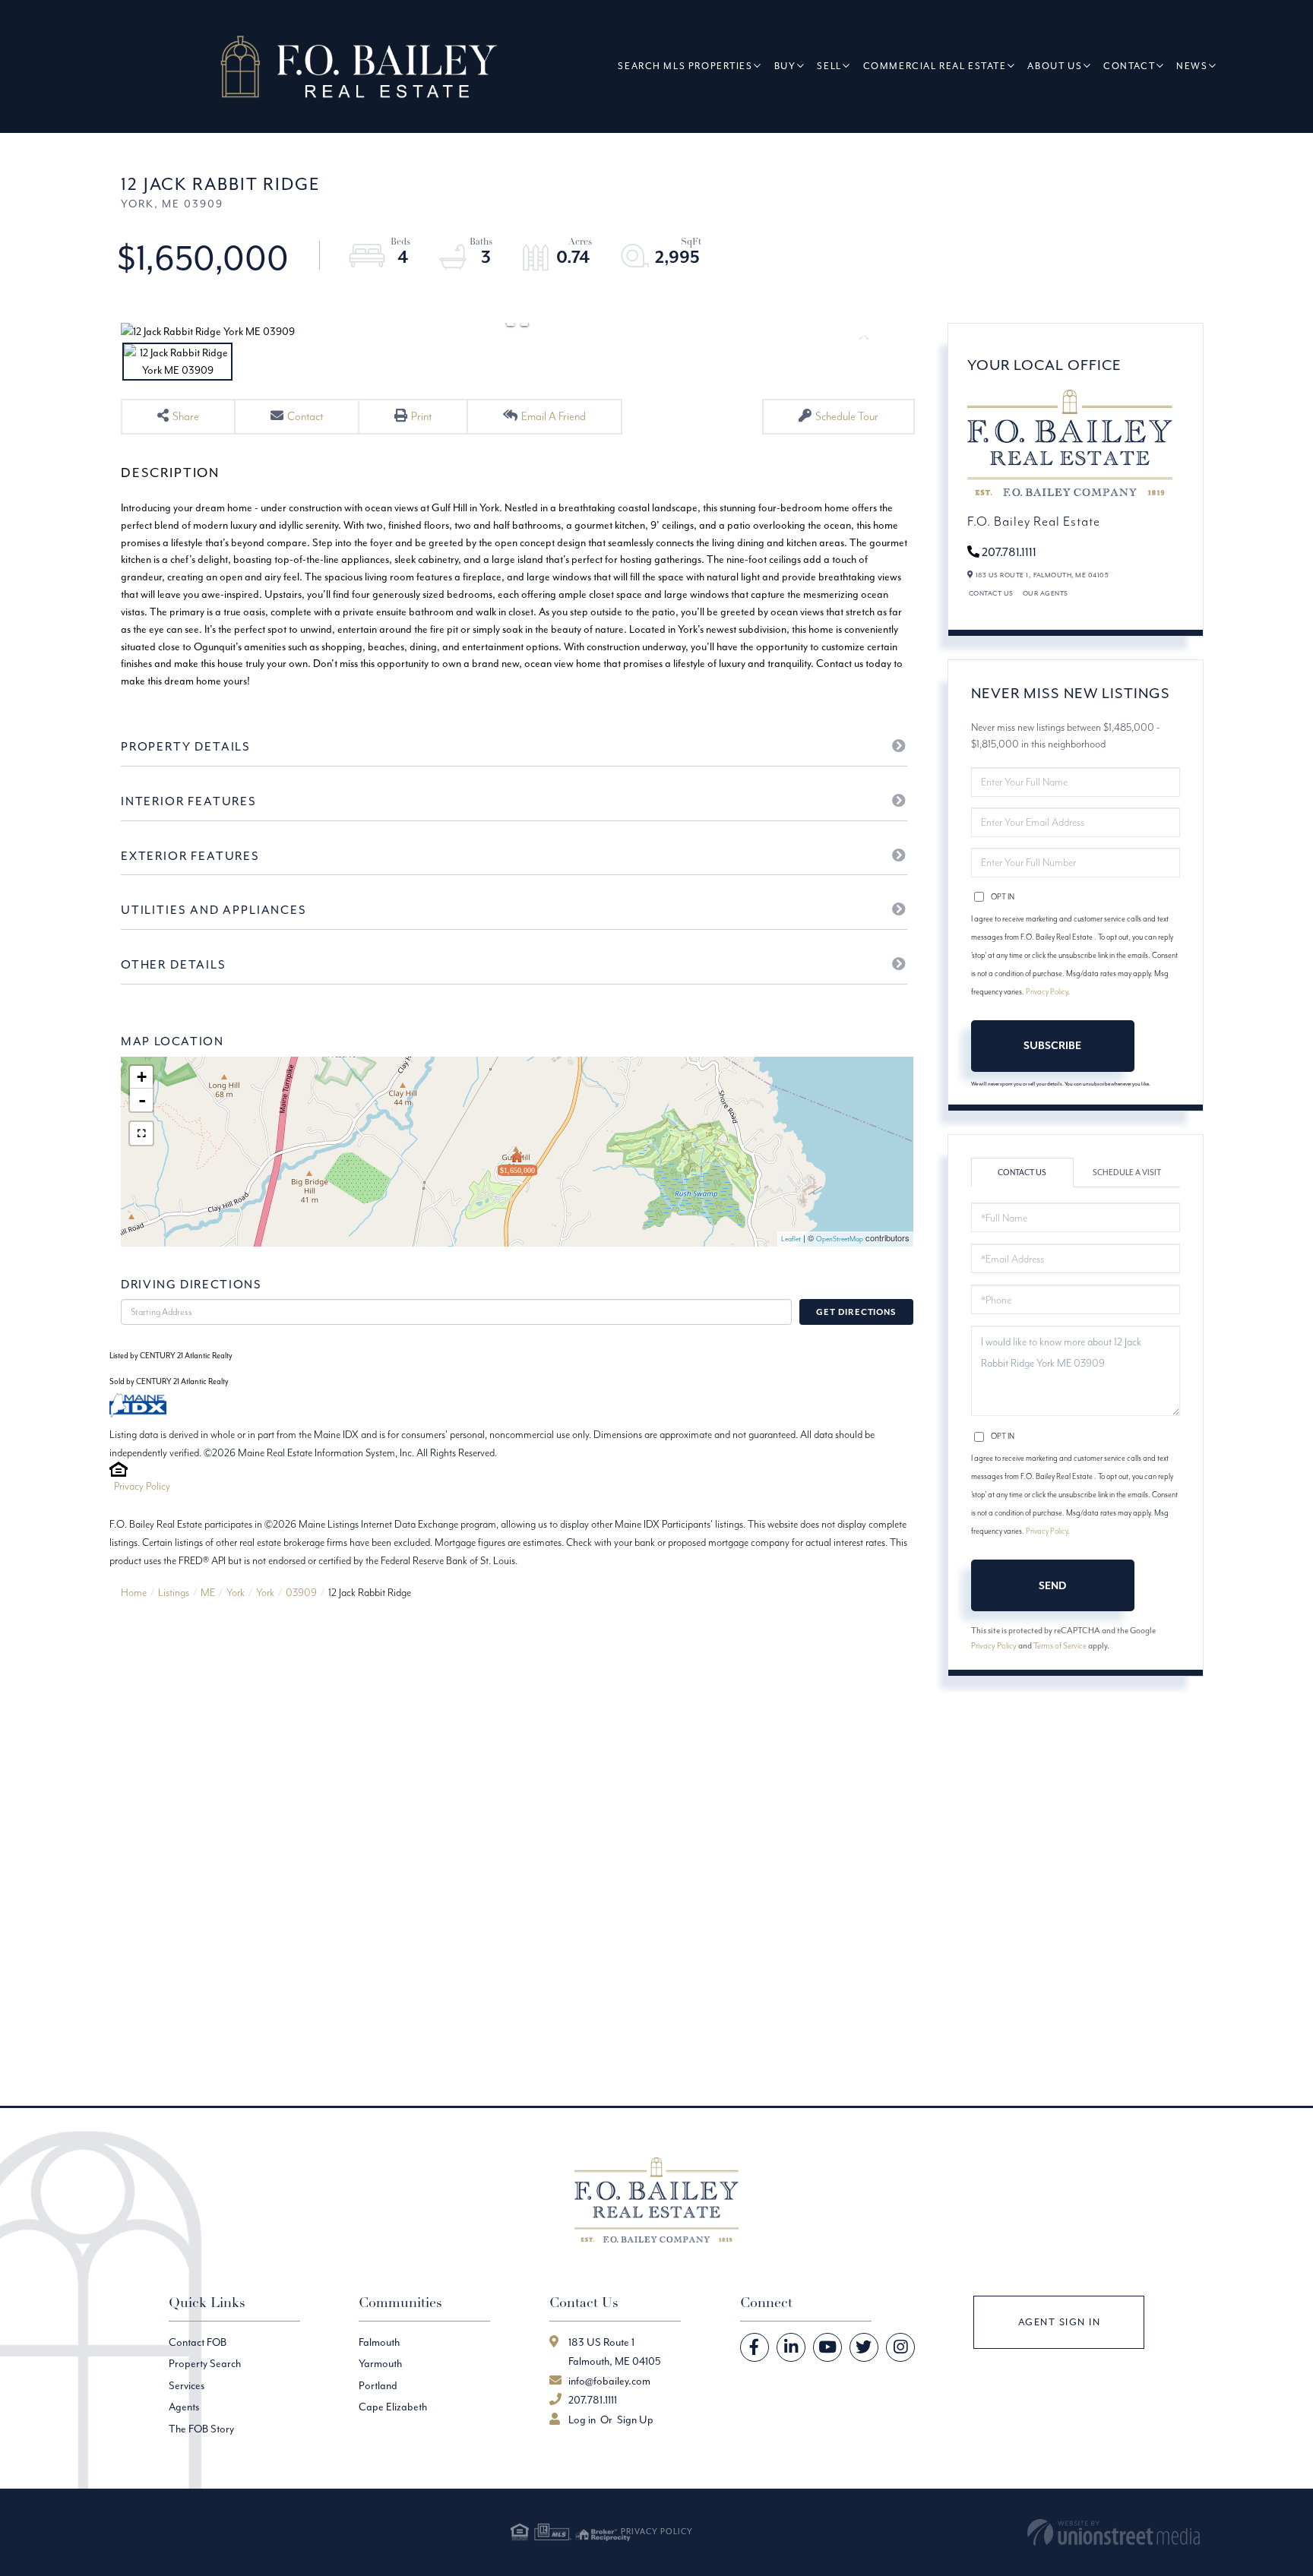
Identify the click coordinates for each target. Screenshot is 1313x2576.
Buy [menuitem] (785, 66)
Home (134, 1592)
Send (1052, 1585)
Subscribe (1052, 1045)
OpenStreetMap (840, 1239)
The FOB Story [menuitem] (201, 2429)
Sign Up (635, 2420)
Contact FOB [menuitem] (198, 2342)
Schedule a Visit (1127, 1173)
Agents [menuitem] (184, 2407)
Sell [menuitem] (829, 66)
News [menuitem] (1192, 66)
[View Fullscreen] (141, 1133)
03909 (301, 1592)
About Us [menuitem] (1055, 66)
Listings (174, 1592)
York (236, 1592)
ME (208, 1592)
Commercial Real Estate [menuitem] (935, 66)
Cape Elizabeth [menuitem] (393, 2407)
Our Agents (1046, 593)
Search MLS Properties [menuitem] (685, 66)
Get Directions (856, 1312)
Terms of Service (1060, 1645)
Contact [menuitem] (1129, 66)
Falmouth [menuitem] (379, 2342)
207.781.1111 (1009, 552)
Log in (582, 2420)
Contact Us (991, 593)
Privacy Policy (142, 1486)
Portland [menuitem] (378, 2385)
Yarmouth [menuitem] (380, 2363)
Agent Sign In (1060, 2322)
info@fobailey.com (609, 2381)
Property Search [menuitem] (205, 2363)
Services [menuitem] (187, 2385)
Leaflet (791, 1239)
